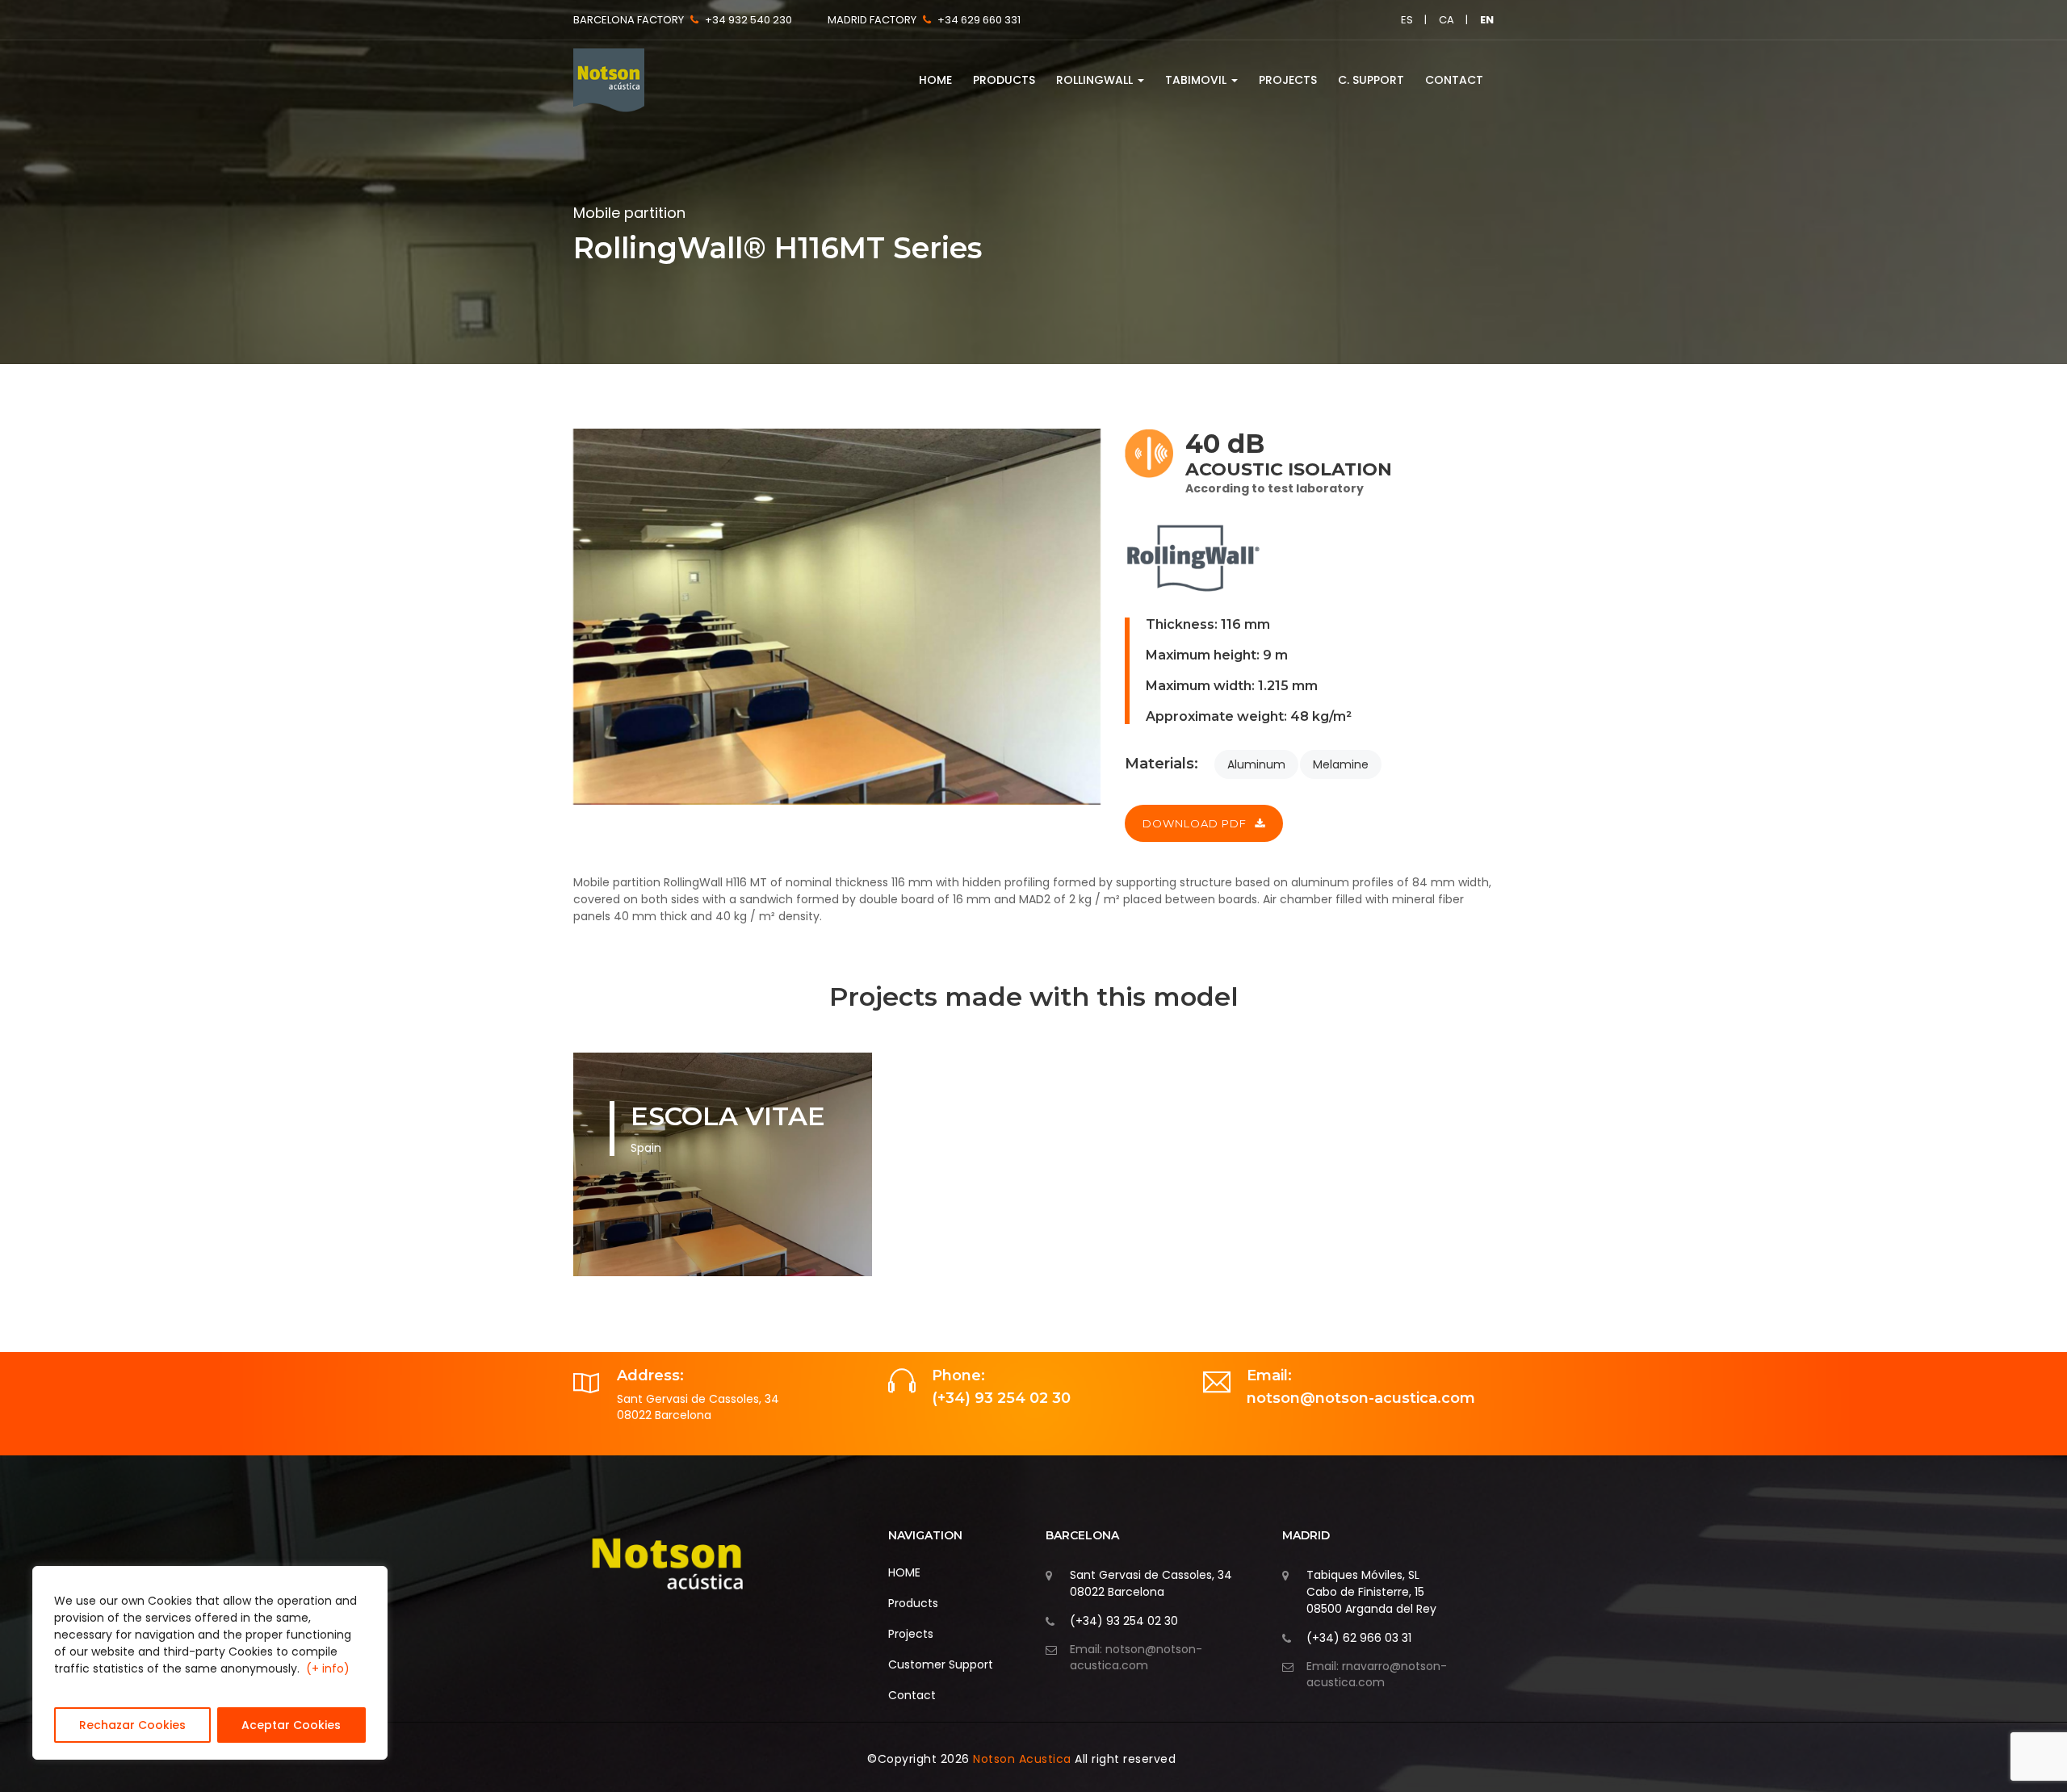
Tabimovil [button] (1197, 80)
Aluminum (1256, 764)
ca (1446, 20)
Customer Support (941, 1664)
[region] (210, 1663)
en (1487, 20)
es (1407, 20)
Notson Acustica (1024, 1759)
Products (1004, 80)
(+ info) (328, 1668)
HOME (935, 80)
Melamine (1341, 764)
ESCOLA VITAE (728, 1116)
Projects (1288, 80)
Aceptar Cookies (291, 1725)
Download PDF (1195, 823)
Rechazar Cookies (132, 1725)
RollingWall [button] (1096, 80)
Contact (1454, 80)
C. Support (1371, 80)
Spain (646, 1148)
